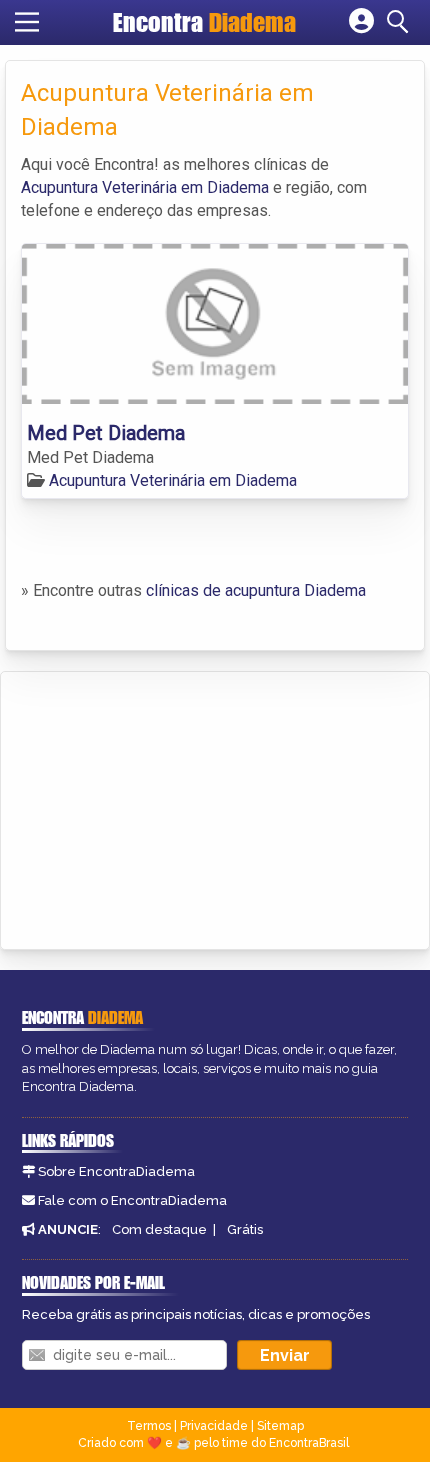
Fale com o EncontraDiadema (132, 1200)
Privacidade (214, 1426)
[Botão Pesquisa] (401, 22)
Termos (149, 1426)
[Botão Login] (361, 22)
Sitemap (280, 1426)
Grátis (245, 1229)
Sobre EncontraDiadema (116, 1171)
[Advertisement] (166, 807)
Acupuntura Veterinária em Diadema (145, 187)
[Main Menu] (27, 22)
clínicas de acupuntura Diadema (256, 590)
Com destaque (159, 1229)
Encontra (204, 22)
